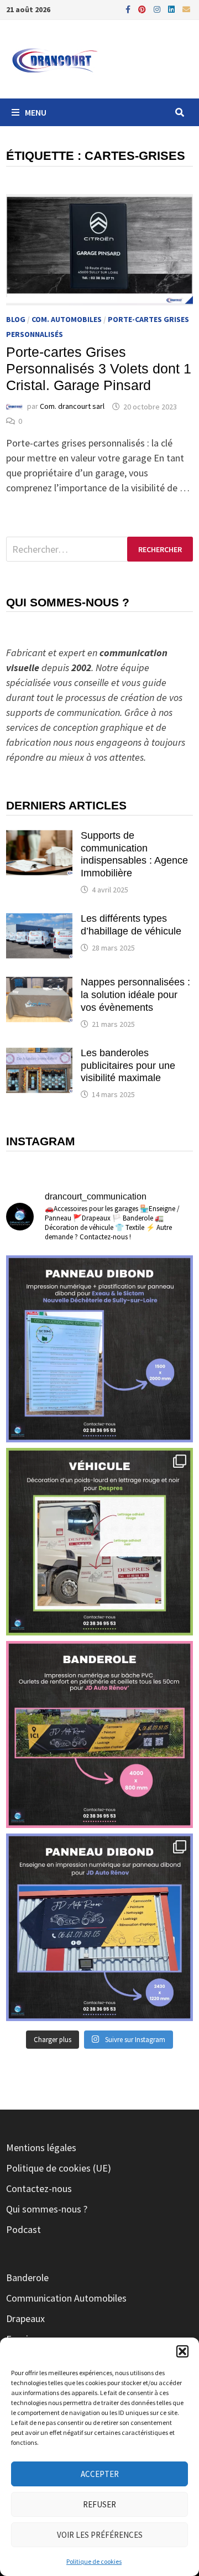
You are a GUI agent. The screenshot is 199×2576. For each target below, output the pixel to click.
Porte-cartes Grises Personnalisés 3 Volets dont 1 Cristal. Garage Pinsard (99, 368)
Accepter (100, 2474)
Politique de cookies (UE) (59, 2168)
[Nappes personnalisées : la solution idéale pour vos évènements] (39, 983)
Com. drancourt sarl (72, 407)
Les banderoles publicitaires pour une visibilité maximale (128, 1066)
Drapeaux (25, 2318)
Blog (16, 319)
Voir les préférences (100, 2535)
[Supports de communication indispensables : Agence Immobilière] (39, 837)
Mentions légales (41, 2147)
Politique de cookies (94, 2561)
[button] (182, 2351)
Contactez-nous (39, 2188)
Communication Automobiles (66, 2298)
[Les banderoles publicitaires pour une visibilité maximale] (39, 1054)
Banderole (27, 2278)
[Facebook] (129, 9)
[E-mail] (186, 9)
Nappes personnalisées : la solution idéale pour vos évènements (135, 995)
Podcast (23, 2229)
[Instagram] (158, 9)
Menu (36, 112)
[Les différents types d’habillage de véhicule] (39, 920)
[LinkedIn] (172, 9)
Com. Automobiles (67, 319)
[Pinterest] (143, 9)
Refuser (99, 2504)
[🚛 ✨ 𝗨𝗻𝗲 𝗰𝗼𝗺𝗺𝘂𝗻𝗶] (99, 1541)
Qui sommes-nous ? (47, 2209)
